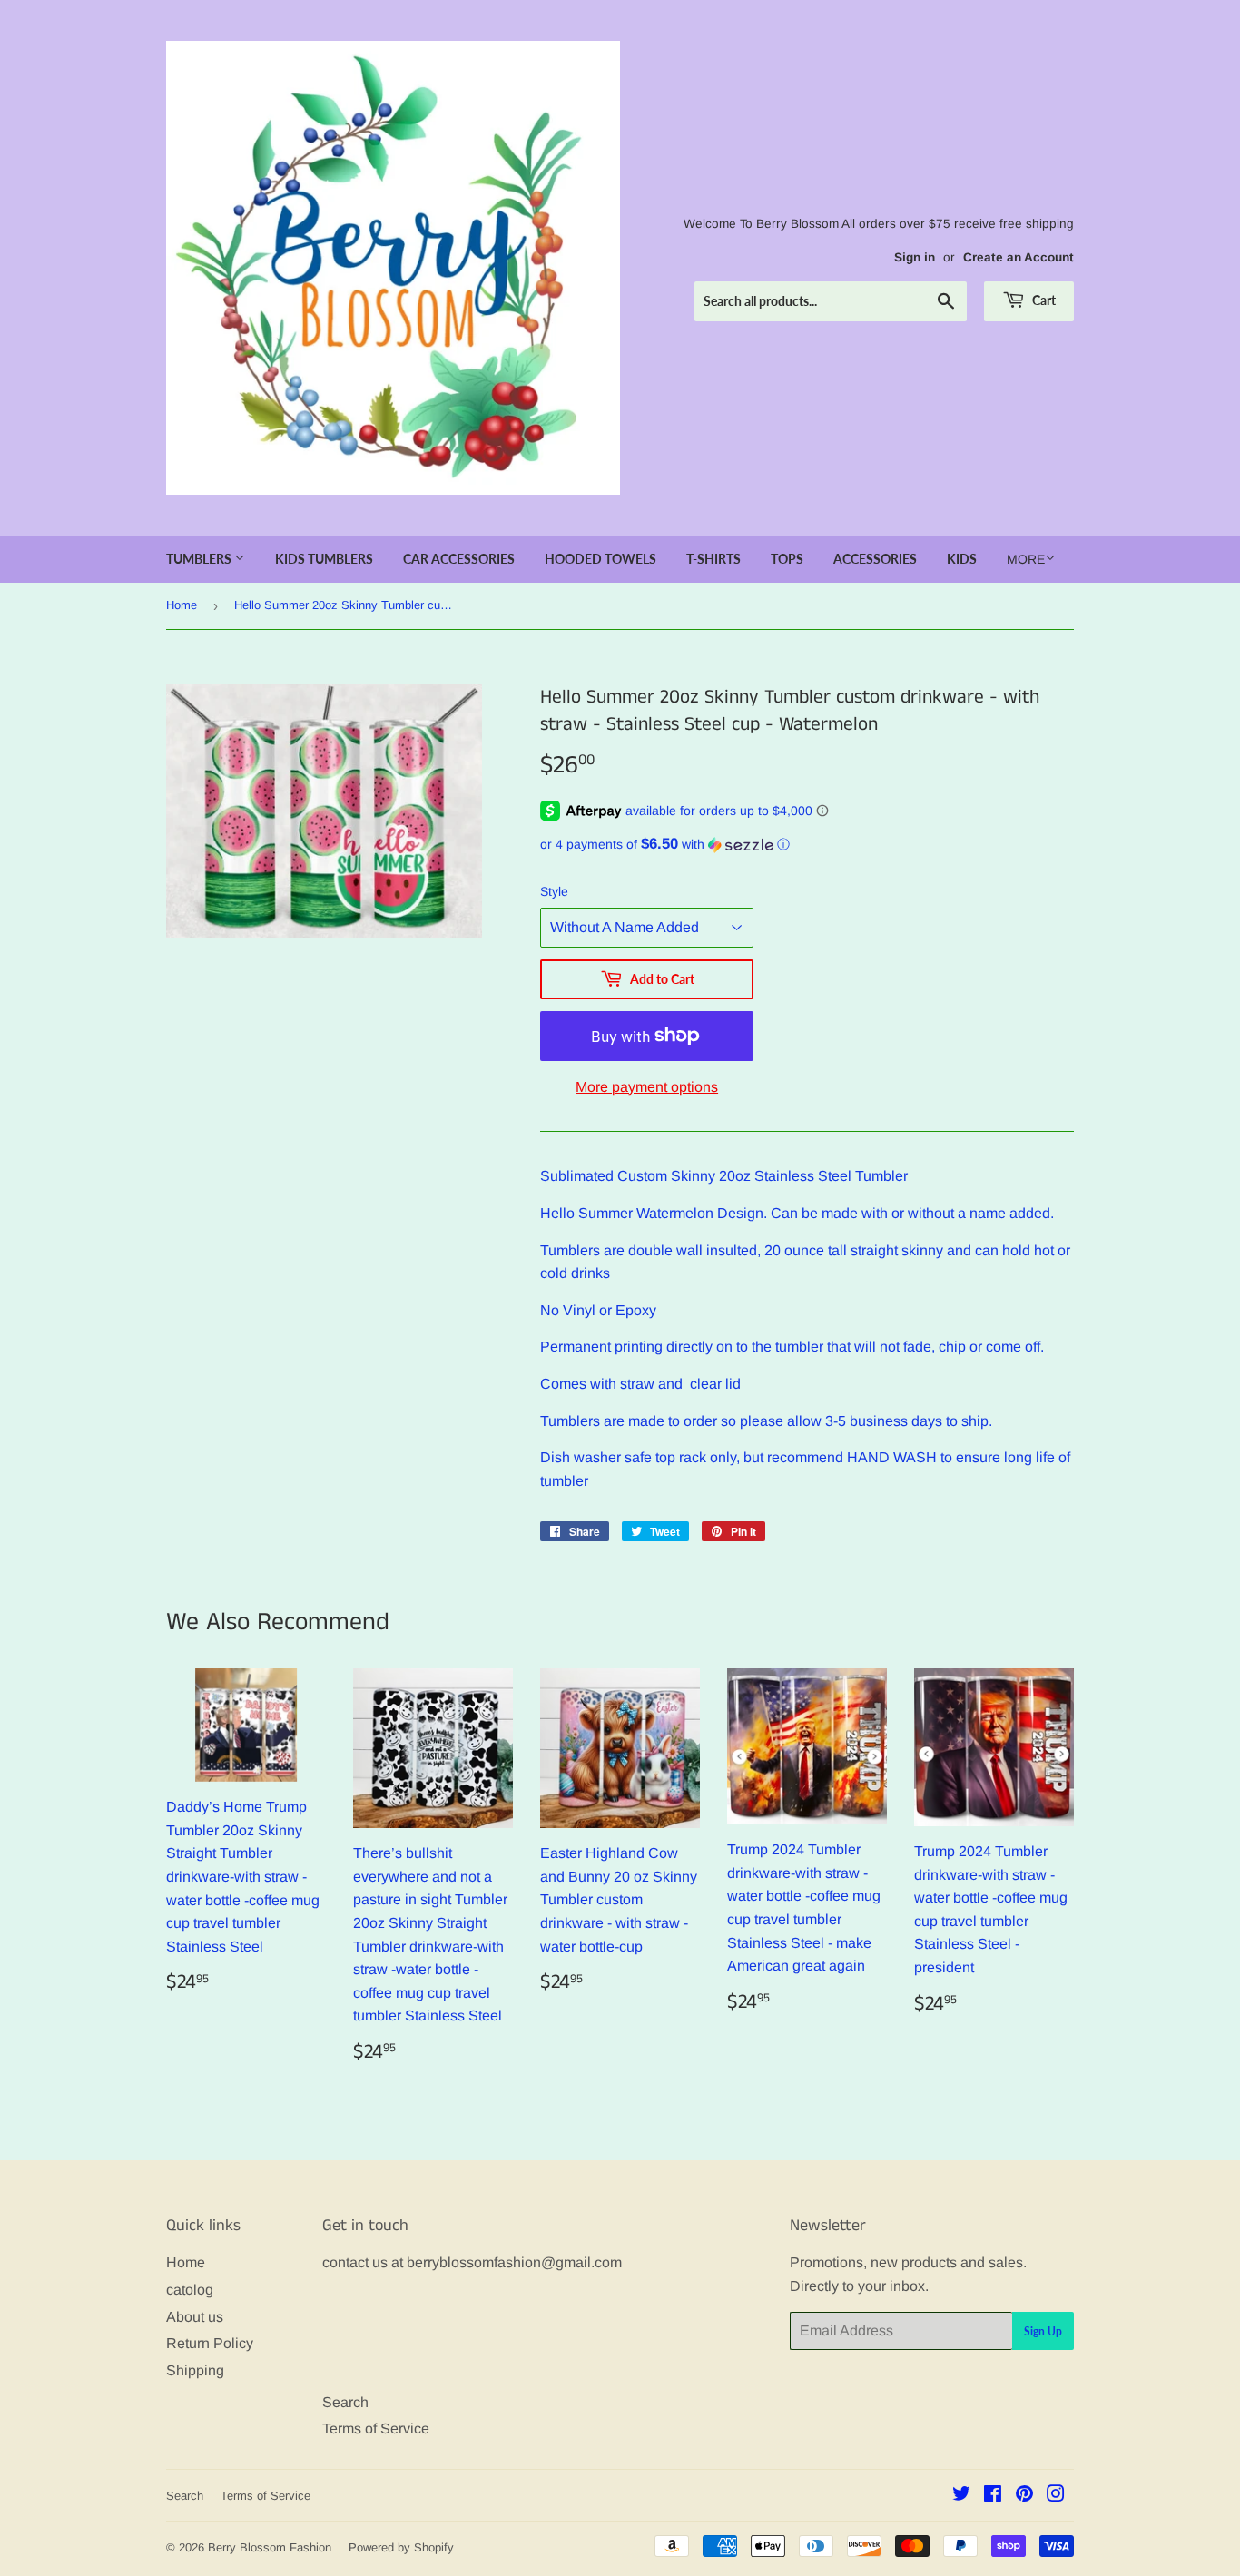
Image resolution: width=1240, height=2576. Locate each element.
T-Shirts (713, 559)
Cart (1043, 300)
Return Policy (210, 2343)
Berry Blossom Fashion (270, 2547)
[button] (807, 845)
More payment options (647, 1087)
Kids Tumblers (324, 559)
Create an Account (1019, 257)
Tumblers (200, 559)
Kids (962, 559)
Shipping (195, 2370)
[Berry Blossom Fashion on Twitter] (961, 2496)
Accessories (875, 559)
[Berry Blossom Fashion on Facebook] (993, 2496)
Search (345, 2402)
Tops (787, 559)
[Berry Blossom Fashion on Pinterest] (1024, 2496)
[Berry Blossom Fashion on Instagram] (1056, 2496)
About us (195, 2317)
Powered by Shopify (401, 2547)
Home (182, 605)
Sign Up (1043, 2331)
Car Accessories (459, 559)
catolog (190, 2290)
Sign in (915, 257)
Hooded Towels (600, 559)
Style (554, 891)
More (1026, 559)
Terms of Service (376, 2429)
